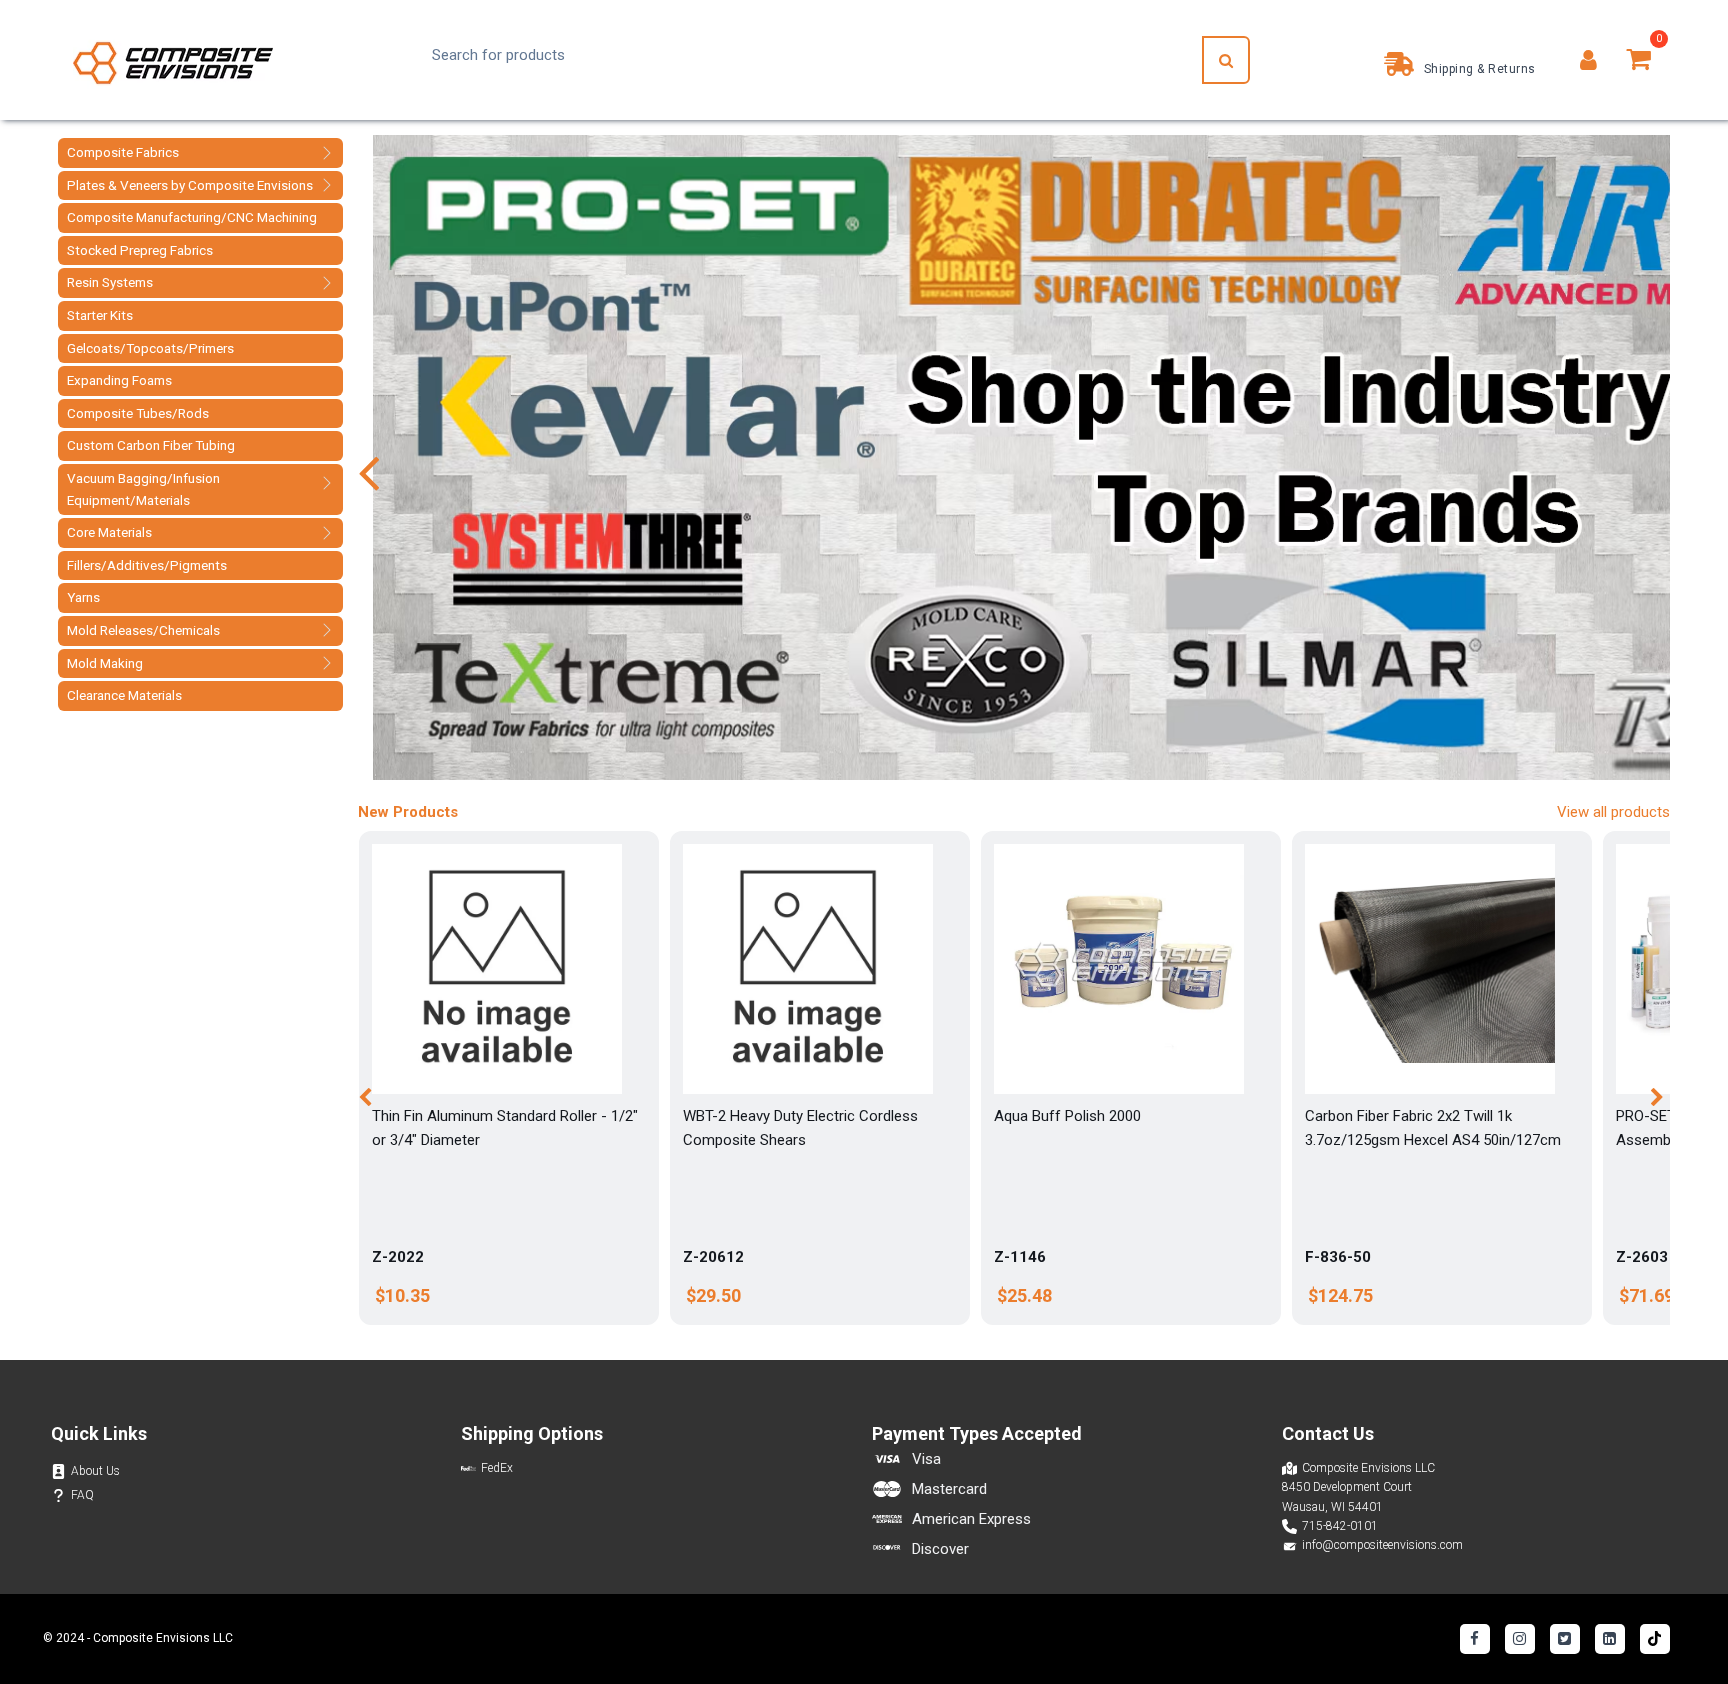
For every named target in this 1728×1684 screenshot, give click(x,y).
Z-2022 (398, 1257)
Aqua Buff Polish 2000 (1067, 1116)
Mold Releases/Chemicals (143, 630)
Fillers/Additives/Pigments (147, 565)
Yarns (83, 597)
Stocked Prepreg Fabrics (140, 250)
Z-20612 (713, 1257)
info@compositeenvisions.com (1382, 1545)
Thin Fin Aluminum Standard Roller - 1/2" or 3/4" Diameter (505, 1128)
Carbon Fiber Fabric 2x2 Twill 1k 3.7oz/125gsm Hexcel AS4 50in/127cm (1433, 1128)
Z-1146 (1020, 1257)
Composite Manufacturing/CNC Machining (192, 217)
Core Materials (109, 532)
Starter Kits (100, 315)
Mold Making (105, 663)
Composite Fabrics (123, 152)
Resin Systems (110, 282)
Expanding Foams (119, 380)
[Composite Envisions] (173, 60)
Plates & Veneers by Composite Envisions (190, 185)
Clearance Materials (124, 695)
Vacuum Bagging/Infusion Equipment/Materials (143, 489)
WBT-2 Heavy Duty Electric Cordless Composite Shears (800, 1128)
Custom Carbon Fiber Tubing (151, 445)
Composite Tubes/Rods (138, 413)
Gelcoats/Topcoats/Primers (150, 348)
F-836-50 (1338, 1257)
